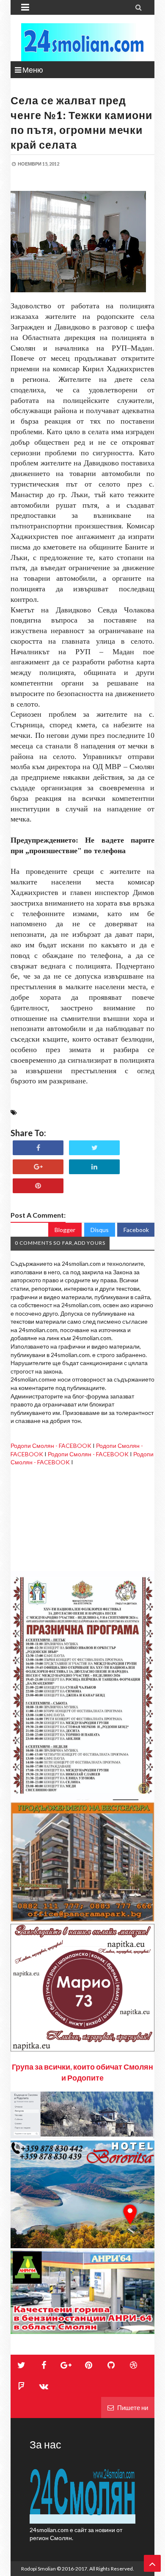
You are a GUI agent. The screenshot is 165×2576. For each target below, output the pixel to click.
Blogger (65, 1230)
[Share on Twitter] (94, 1148)
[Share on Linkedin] (94, 1167)
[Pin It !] (38, 1186)
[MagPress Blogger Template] (82, 42)
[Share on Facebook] (38, 1148)
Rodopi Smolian (38, 2569)
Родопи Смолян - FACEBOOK (51, 1446)
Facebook (136, 1230)
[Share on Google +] (38, 1167)
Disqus (100, 1230)
